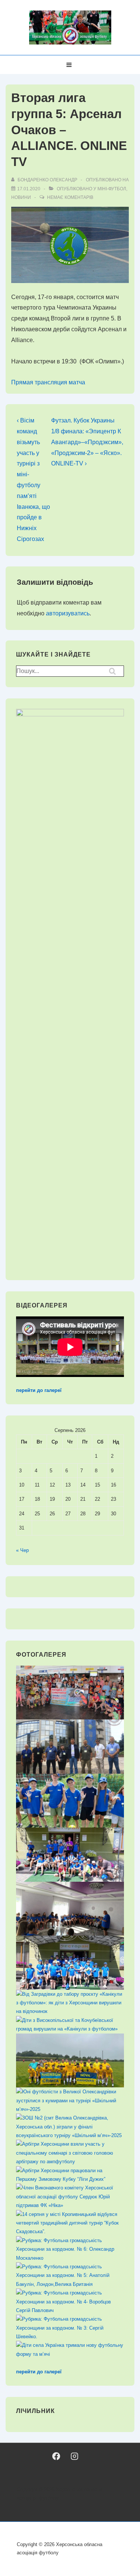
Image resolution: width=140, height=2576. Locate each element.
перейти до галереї (39, 1390)
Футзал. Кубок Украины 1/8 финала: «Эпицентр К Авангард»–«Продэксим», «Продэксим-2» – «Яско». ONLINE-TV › (87, 442)
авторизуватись (68, 613)
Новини (21, 197)
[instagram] (74, 2456)
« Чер (22, 1550)
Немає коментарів (70, 197)
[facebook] (56, 2456)
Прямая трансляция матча (48, 382)
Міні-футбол (112, 189)
